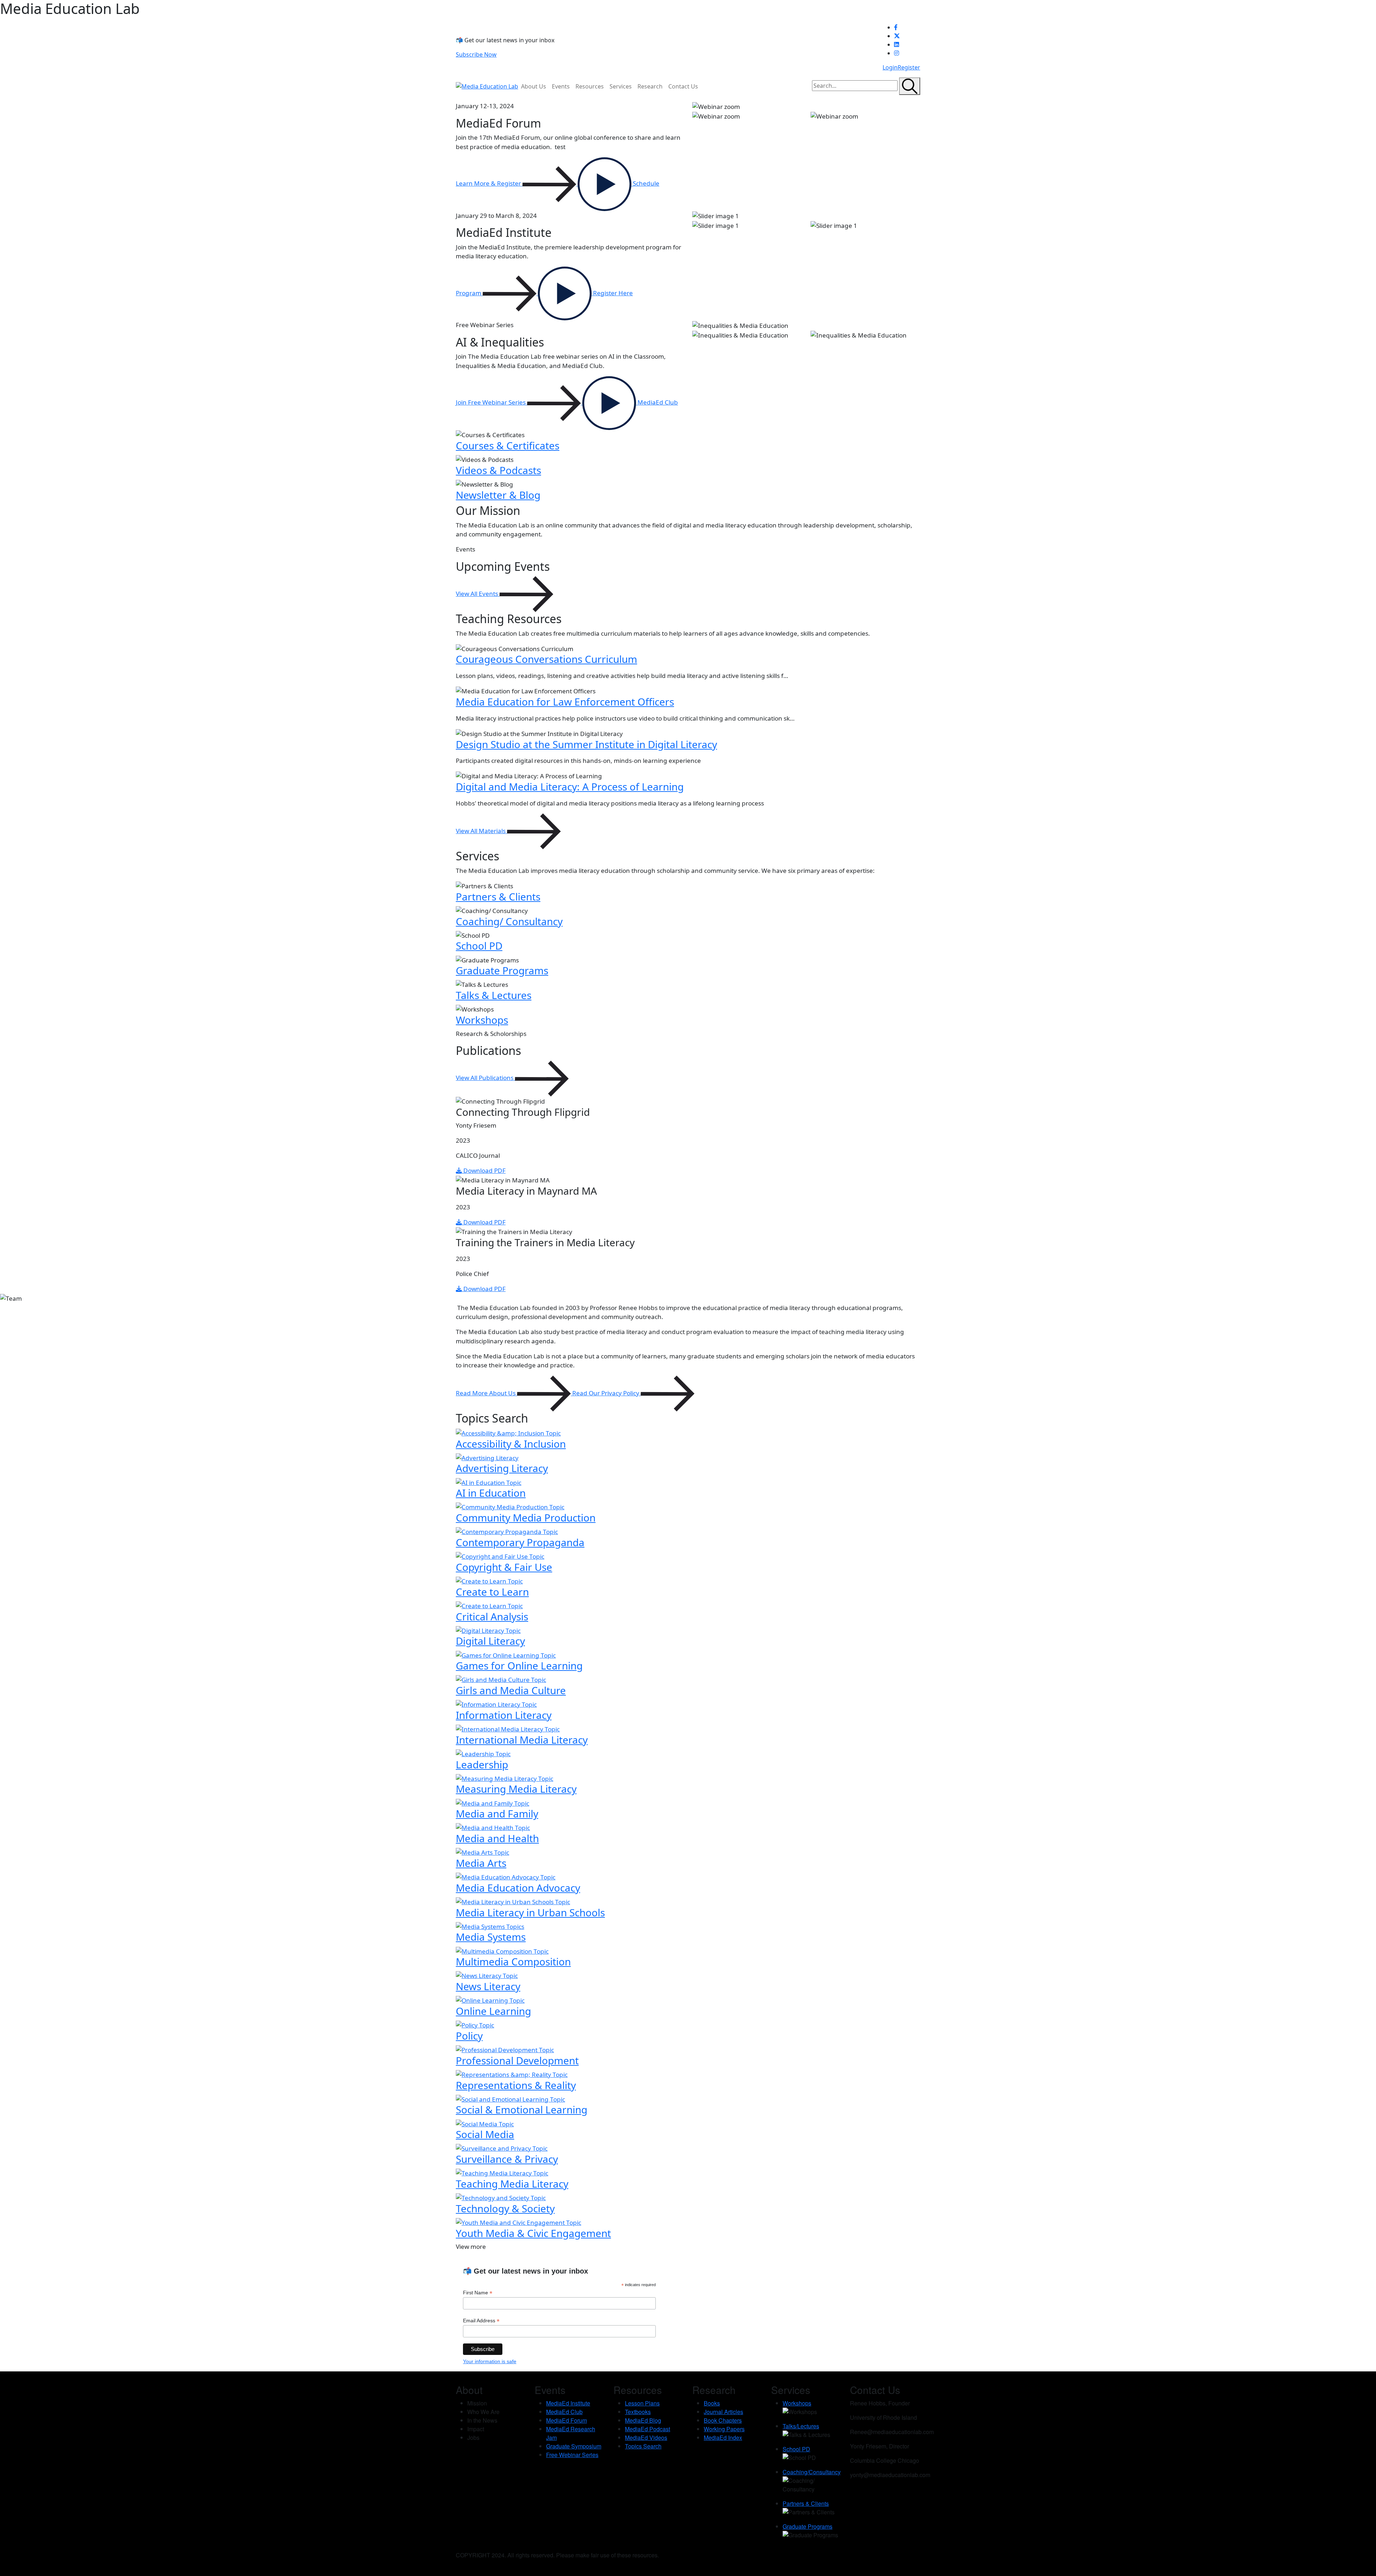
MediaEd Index (723, 2438)
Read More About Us (486, 1393)
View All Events (478, 594)
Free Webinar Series (572, 2455)
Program (469, 293)
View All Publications (485, 1078)
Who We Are (483, 2412)
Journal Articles (723, 2412)
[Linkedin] (907, 44)
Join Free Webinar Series (491, 402)
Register (909, 67)
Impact (476, 2429)
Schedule (645, 183)
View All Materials (481, 831)
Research (650, 86)
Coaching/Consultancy (812, 2472)
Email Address (481, 2321)
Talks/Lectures (801, 2426)
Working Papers (724, 2429)
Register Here (612, 293)
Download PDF (484, 1170)
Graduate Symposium (574, 2446)
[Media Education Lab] (487, 86)
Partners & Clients (806, 2503)
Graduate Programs (808, 2526)
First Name (478, 2293)
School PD (796, 2449)
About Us (534, 86)
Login (890, 67)
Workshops (797, 2403)
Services (621, 86)
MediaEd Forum (567, 2420)
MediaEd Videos (646, 2438)
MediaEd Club (657, 402)
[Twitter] (907, 36)
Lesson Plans (642, 2403)
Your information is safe (490, 2361)
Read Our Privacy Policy (606, 1393)
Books (712, 2403)
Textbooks (638, 2412)
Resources (590, 86)
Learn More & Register (489, 183)
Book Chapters (723, 2420)
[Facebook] (907, 27)
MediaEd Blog (643, 2420)
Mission (477, 2403)
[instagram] (907, 53)
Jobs (473, 2438)
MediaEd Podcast (648, 2429)
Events (561, 86)
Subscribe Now (476, 54)
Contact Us (683, 86)
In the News (482, 2420)
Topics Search (643, 2446)
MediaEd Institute (568, 2403)
